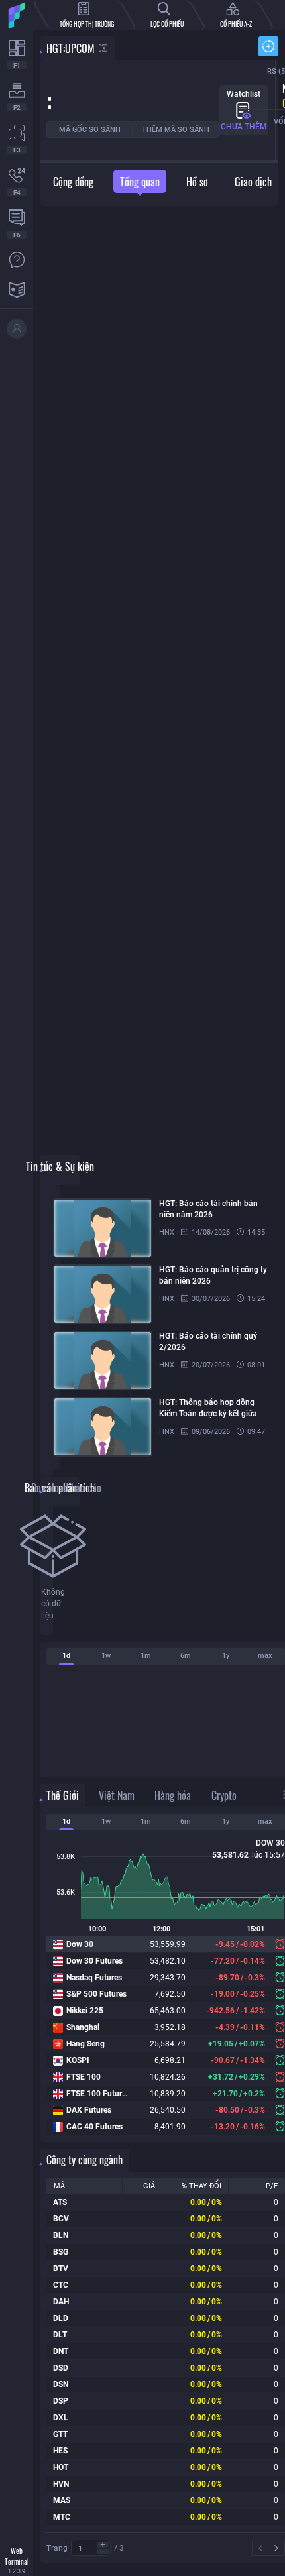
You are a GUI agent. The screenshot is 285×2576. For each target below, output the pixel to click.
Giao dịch (253, 182)
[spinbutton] (91, 2548)
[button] (103, 2545)
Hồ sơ (197, 182)
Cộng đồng (73, 182)
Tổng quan (140, 182)
